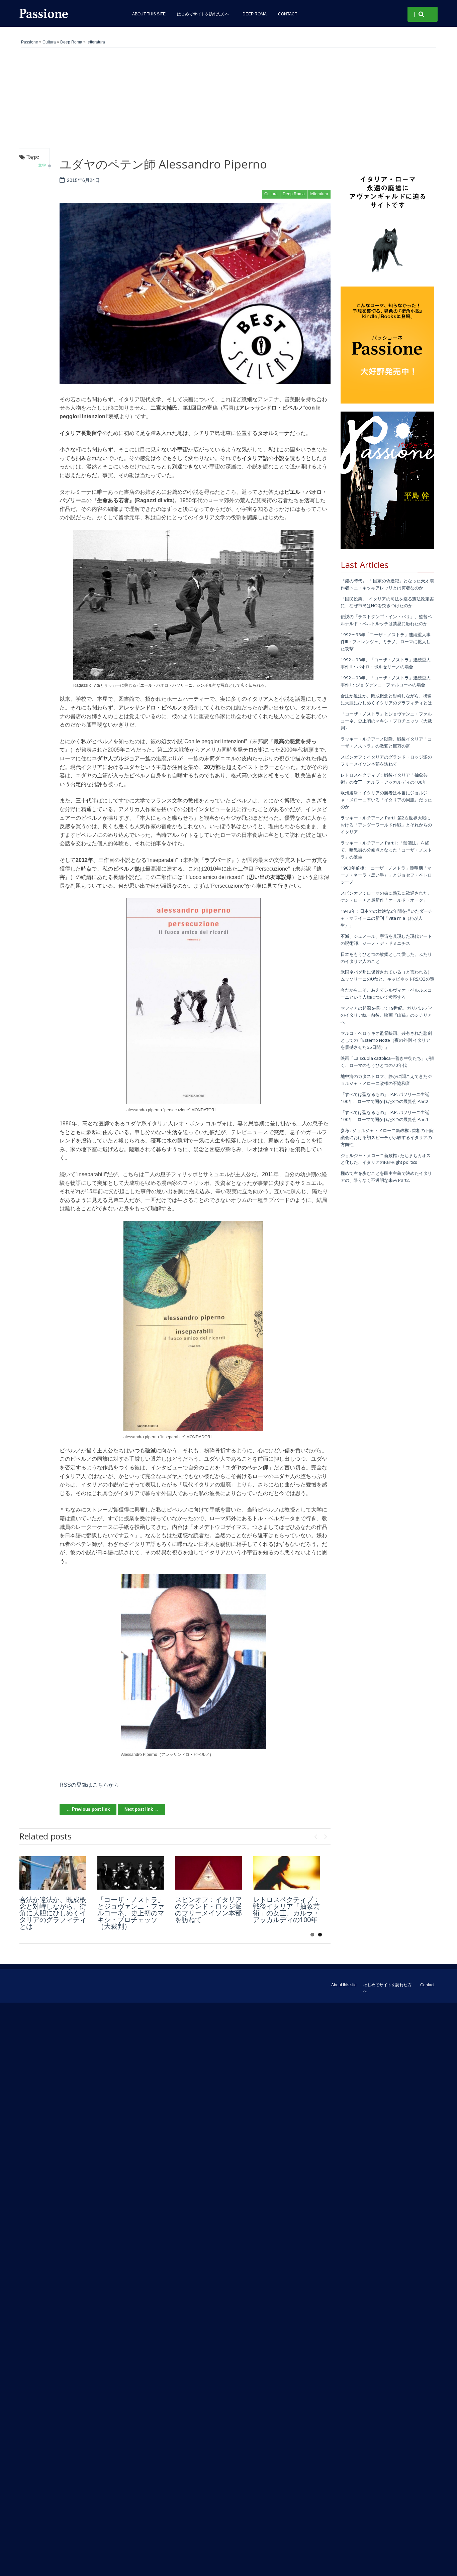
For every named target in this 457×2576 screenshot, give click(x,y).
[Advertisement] (229, 98)
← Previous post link (88, 1809)
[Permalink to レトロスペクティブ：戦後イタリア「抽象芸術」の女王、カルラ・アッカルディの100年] (286, 1873)
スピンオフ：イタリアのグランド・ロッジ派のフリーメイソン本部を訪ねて (208, 1910)
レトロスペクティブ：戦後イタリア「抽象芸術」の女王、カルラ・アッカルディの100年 (286, 1910)
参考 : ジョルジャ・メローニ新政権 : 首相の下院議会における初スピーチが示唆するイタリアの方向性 (387, 1137)
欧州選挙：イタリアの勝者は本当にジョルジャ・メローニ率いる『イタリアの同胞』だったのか (386, 800)
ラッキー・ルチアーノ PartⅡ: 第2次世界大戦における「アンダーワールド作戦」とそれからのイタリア (386, 825)
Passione (30, 42)
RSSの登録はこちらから (89, 1785)
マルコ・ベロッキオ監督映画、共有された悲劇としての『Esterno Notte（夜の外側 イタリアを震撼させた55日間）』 (386, 1040)
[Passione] (68, 13)
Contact (288, 14)
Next (326, 1835)
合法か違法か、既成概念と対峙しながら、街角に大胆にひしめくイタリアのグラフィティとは (53, 1913)
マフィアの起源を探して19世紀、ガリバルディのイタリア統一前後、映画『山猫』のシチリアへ (387, 1015)
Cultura (49, 42)
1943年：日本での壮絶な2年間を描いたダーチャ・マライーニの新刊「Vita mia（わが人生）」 (386, 918)
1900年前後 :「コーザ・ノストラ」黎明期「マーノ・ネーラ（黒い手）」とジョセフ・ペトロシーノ (386, 875)
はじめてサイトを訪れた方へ (204, 14)
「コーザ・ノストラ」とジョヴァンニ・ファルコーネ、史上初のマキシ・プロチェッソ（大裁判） (131, 1913)
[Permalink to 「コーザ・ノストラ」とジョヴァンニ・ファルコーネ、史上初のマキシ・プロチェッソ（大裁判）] (131, 1873)
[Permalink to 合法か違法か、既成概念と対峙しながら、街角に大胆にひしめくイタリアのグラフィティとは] (53, 1873)
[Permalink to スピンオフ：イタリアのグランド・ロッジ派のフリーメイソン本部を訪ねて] (208, 1873)
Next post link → (142, 1809)
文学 (42, 165)
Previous (315, 1835)
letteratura (96, 42)
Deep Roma (255, 14)
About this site (149, 14)
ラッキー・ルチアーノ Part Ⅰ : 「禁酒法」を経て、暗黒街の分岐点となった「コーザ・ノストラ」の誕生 (386, 850)
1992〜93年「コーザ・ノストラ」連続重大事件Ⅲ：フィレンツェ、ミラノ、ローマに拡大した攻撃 (386, 642)
